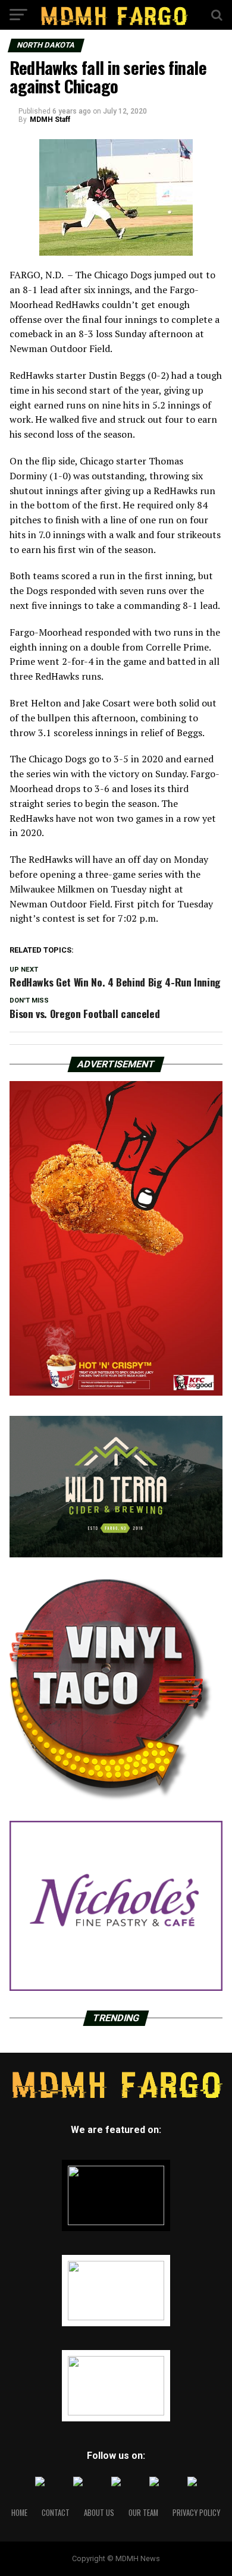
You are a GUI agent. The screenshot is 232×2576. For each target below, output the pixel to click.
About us (99, 2513)
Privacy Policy (196, 2513)
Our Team (143, 2513)
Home (19, 2513)
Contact (56, 2513)
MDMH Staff (50, 120)
